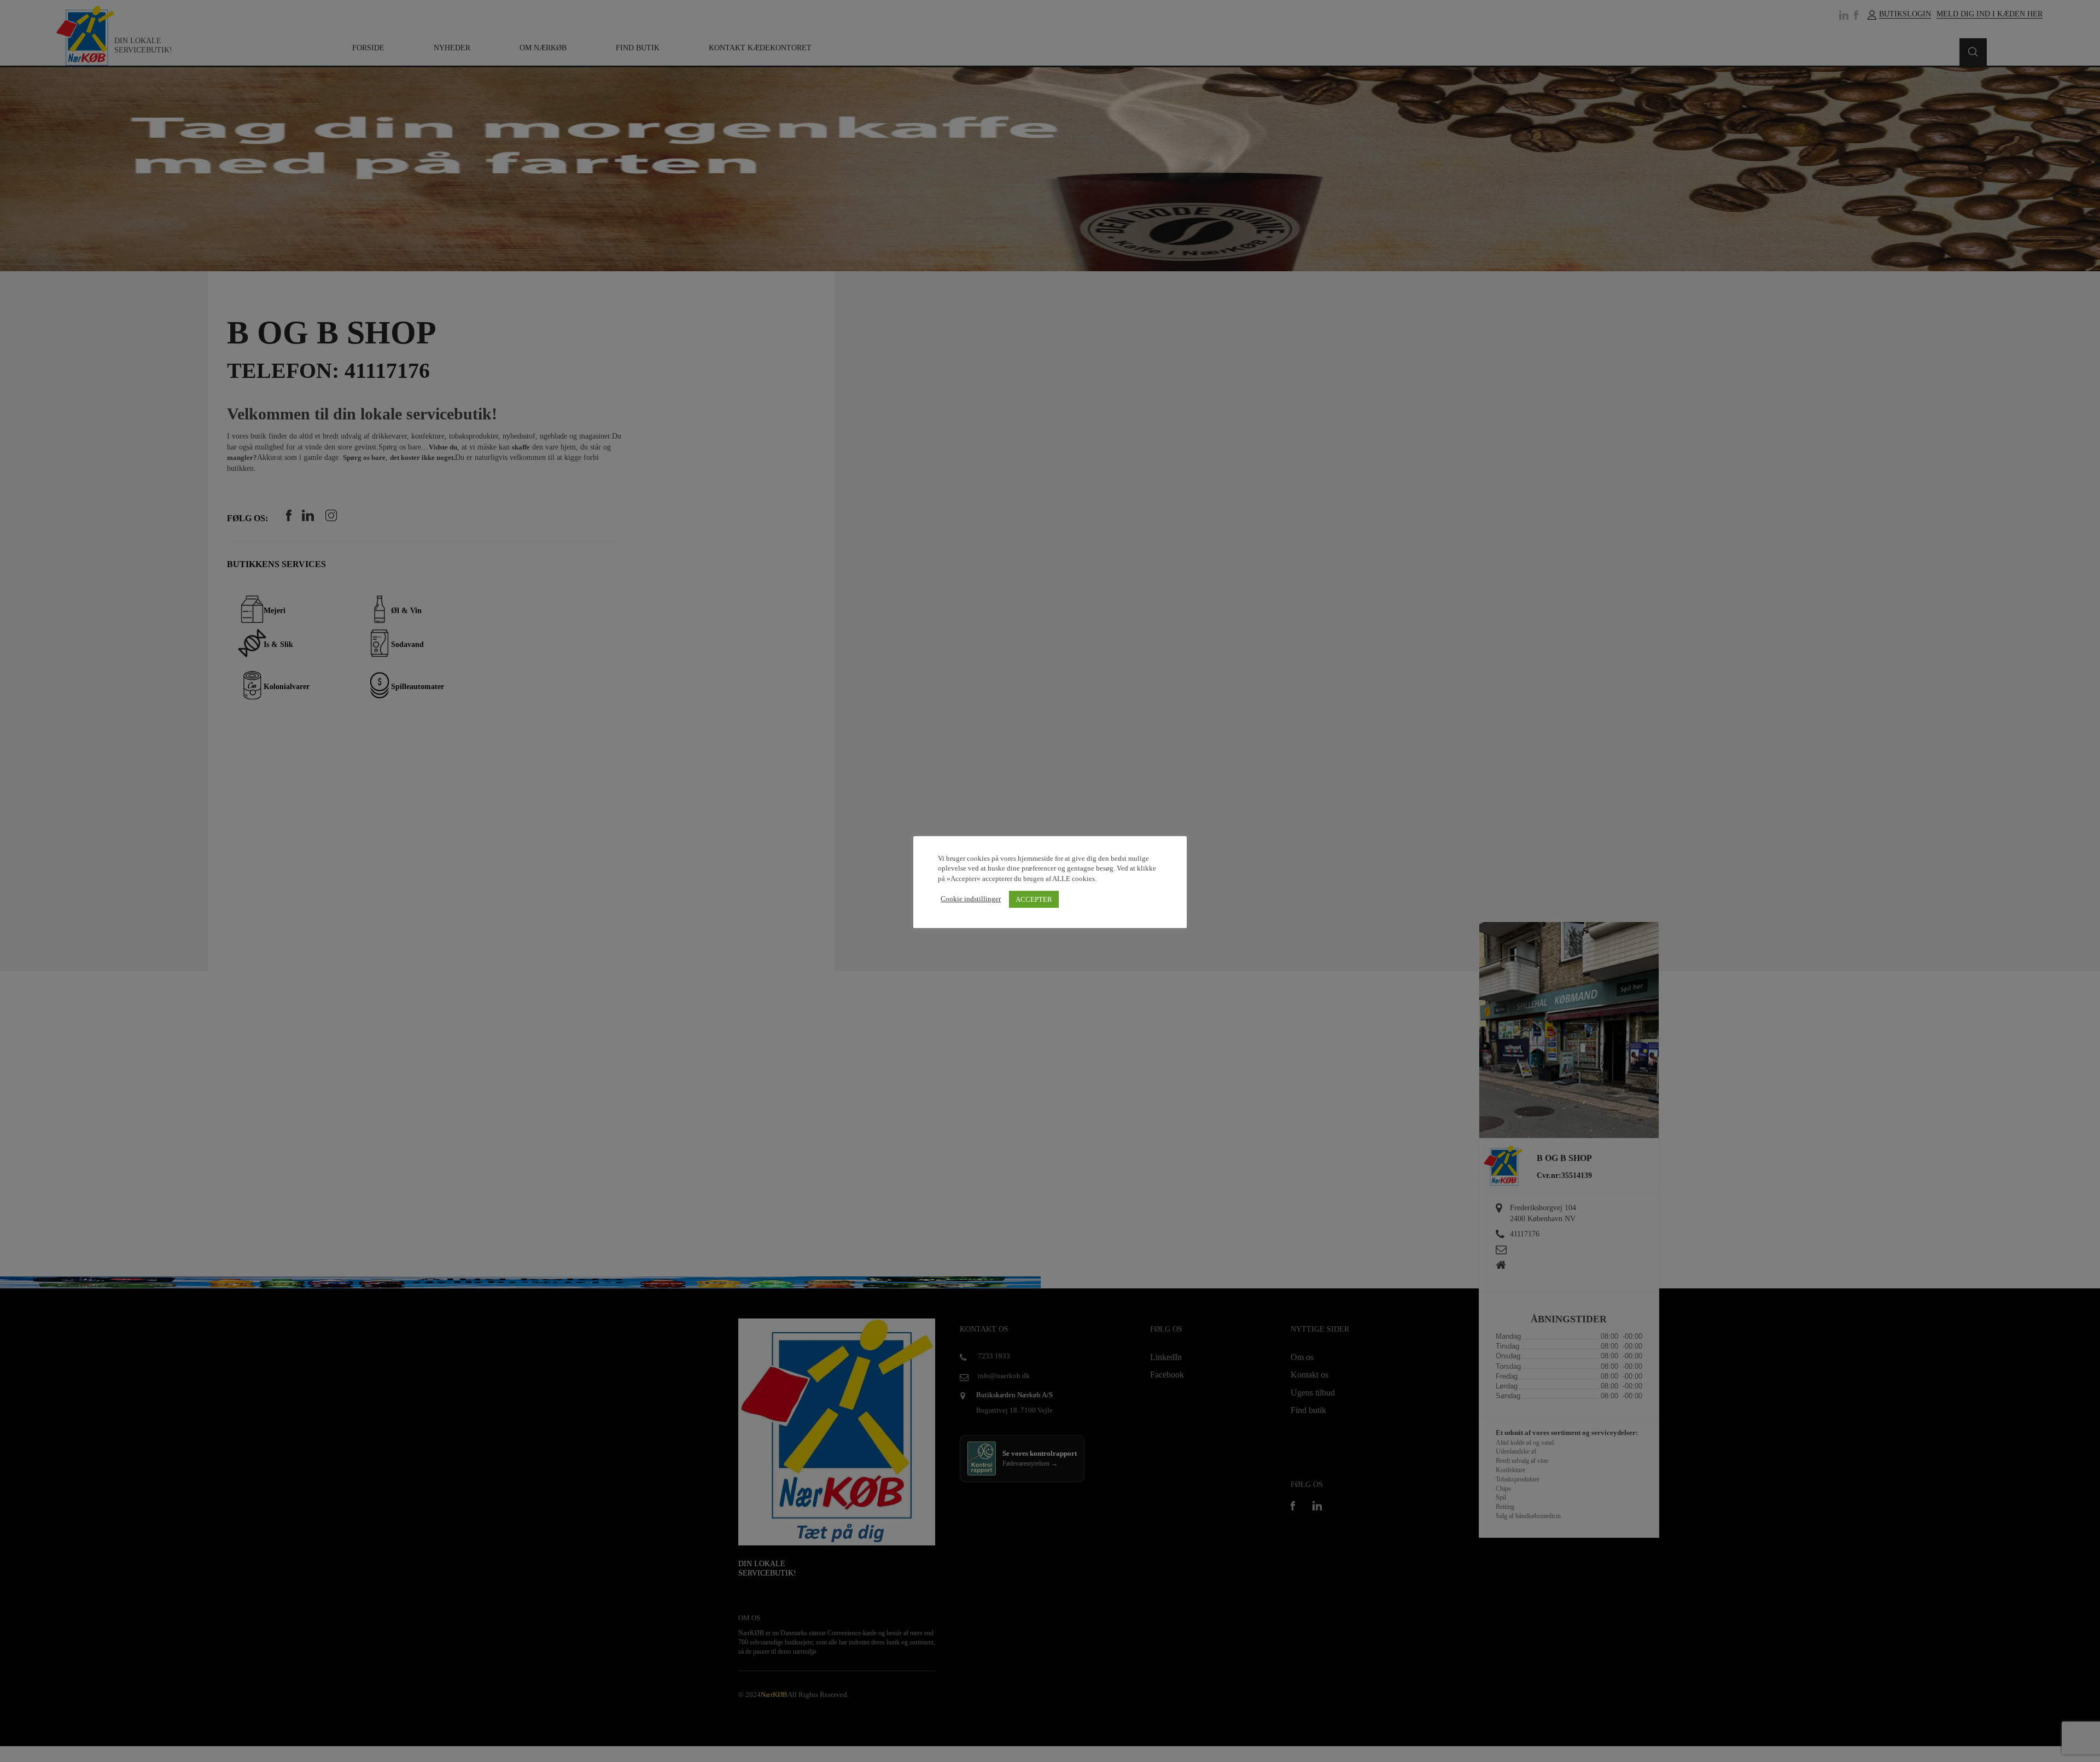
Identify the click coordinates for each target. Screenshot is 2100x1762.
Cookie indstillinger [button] (971, 899)
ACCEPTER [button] (1034, 899)
